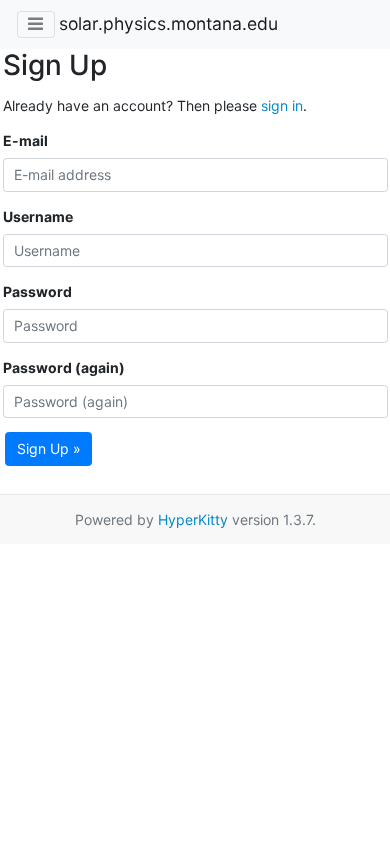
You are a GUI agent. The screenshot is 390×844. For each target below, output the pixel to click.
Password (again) (64, 367)
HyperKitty (193, 519)
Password (37, 291)
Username (38, 216)
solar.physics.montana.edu (168, 23)
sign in (282, 105)
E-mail (25, 140)
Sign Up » (49, 448)
